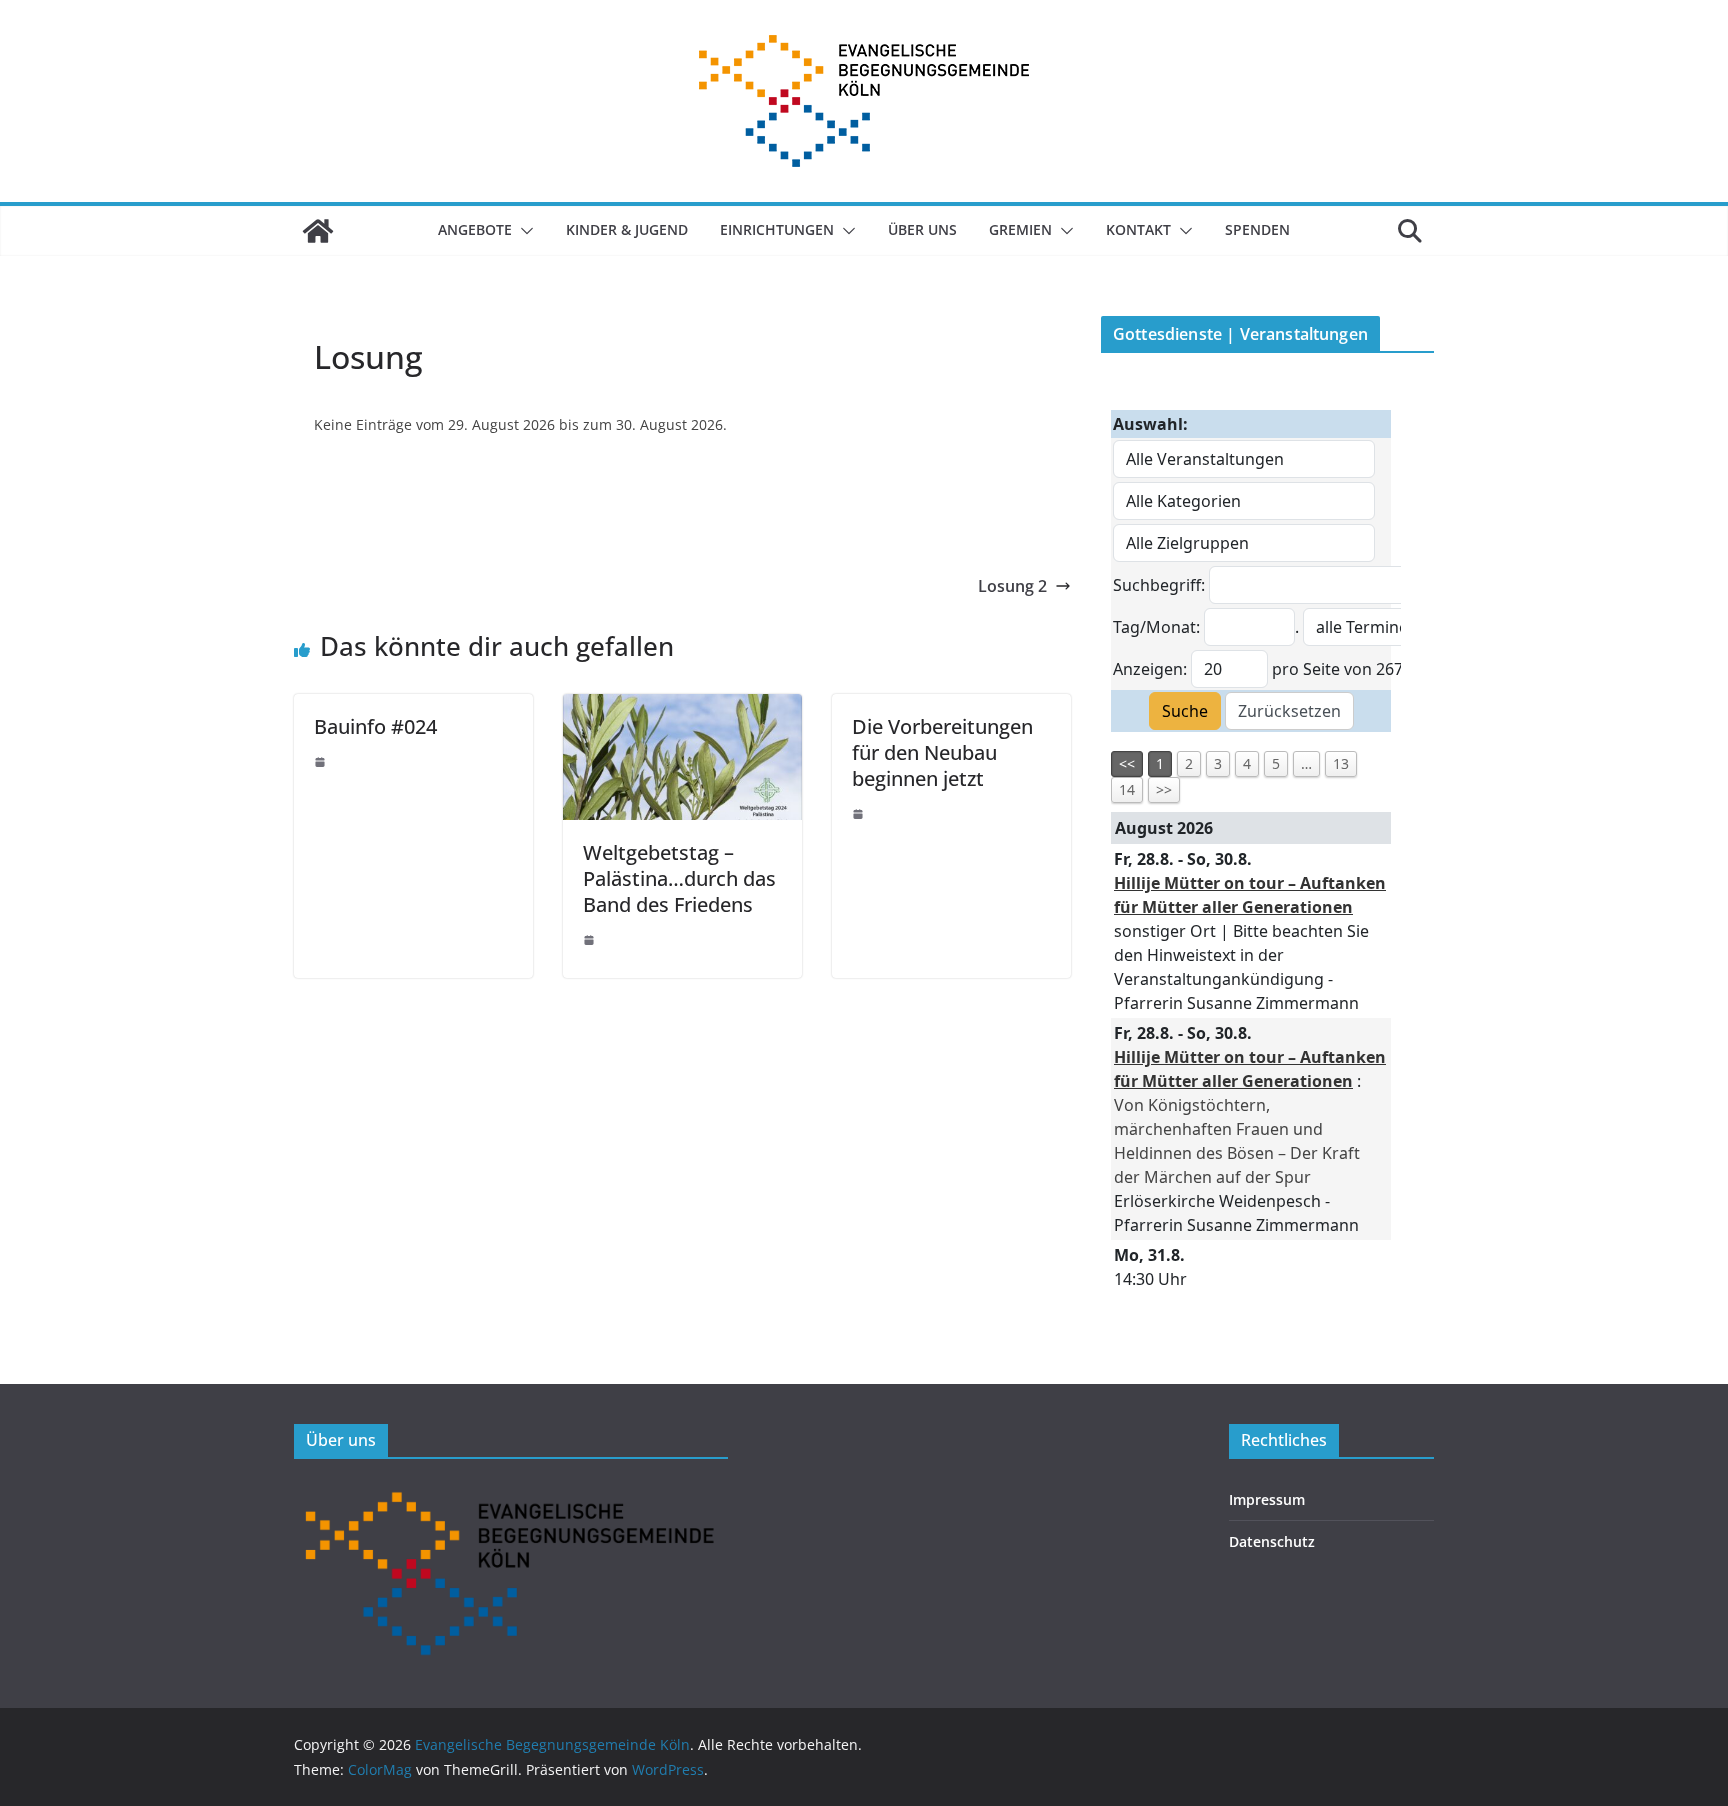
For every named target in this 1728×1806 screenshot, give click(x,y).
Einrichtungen (777, 229)
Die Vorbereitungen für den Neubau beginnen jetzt (942, 752)
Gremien (1020, 229)
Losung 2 (1012, 586)
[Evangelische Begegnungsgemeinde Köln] (318, 231)
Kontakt (1138, 229)
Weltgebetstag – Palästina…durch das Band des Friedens (679, 878)
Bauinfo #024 (375, 726)
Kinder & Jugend (627, 229)
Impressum (1267, 1499)
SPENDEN (1257, 229)
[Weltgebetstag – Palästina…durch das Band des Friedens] (682, 708)
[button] (523, 231)
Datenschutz (1272, 1541)
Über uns (922, 229)
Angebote (475, 229)
